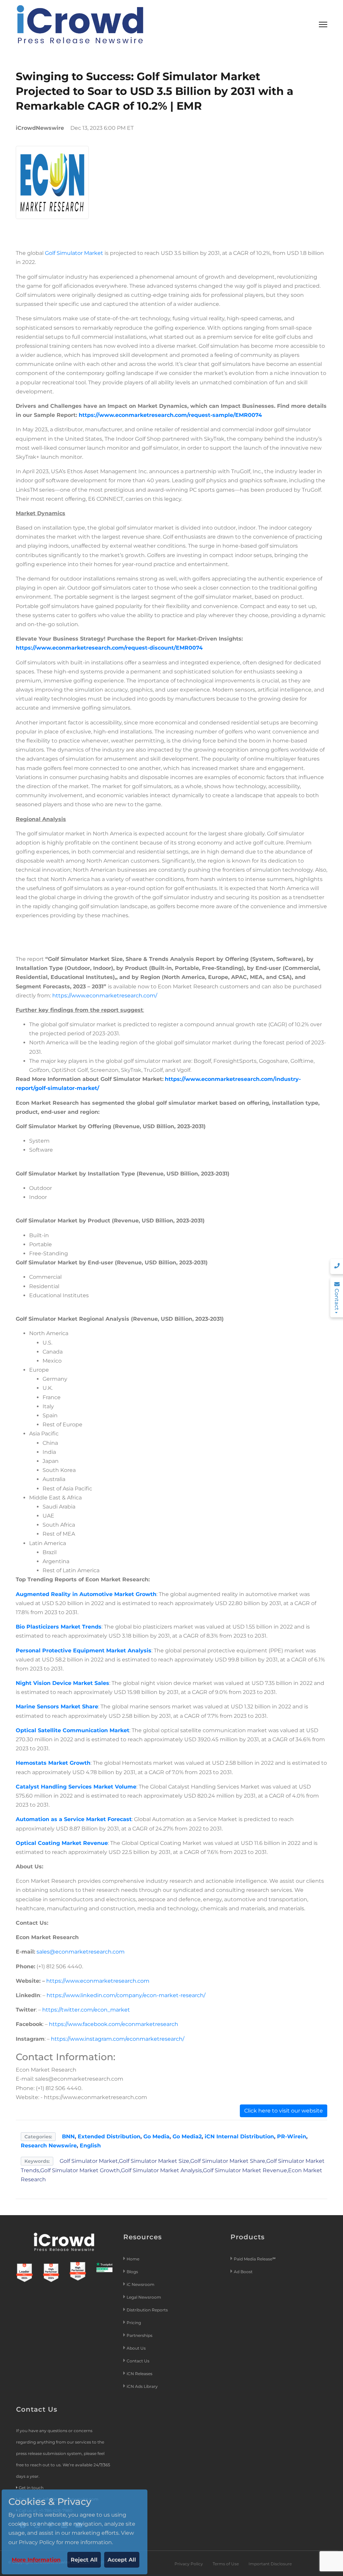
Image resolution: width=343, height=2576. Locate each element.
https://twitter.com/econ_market (86, 2010)
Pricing (134, 2323)
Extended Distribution (109, 2136)
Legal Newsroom (144, 2297)
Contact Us (138, 2361)
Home (133, 2259)
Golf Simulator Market (74, 253)
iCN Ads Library (142, 2386)
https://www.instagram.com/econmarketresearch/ (118, 2039)
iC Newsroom (141, 2284)
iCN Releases (140, 2374)
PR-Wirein (292, 2136)
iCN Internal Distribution (239, 2136)
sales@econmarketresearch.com (81, 1952)
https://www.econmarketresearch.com (98, 1981)
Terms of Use (226, 2564)
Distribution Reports (148, 2310)
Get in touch (31, 2488)
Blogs (132, 2272)
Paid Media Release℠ (255, 2259)
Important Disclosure (270, 2564)
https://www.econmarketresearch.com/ (105, 996)
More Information (36, 2560)
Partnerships (140, 2335)
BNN (68, 2136)
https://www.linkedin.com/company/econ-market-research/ (126, 1995)
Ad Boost (243, 2272)
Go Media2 (187, 2136)
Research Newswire (49, 2146)
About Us (136, 2348)
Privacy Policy (189, 2564)
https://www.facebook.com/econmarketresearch (114, 2024)
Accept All (122, 2560)
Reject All (84, 2560)
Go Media (156, 2136)
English (90, 2146)
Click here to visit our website (284, 2111)
